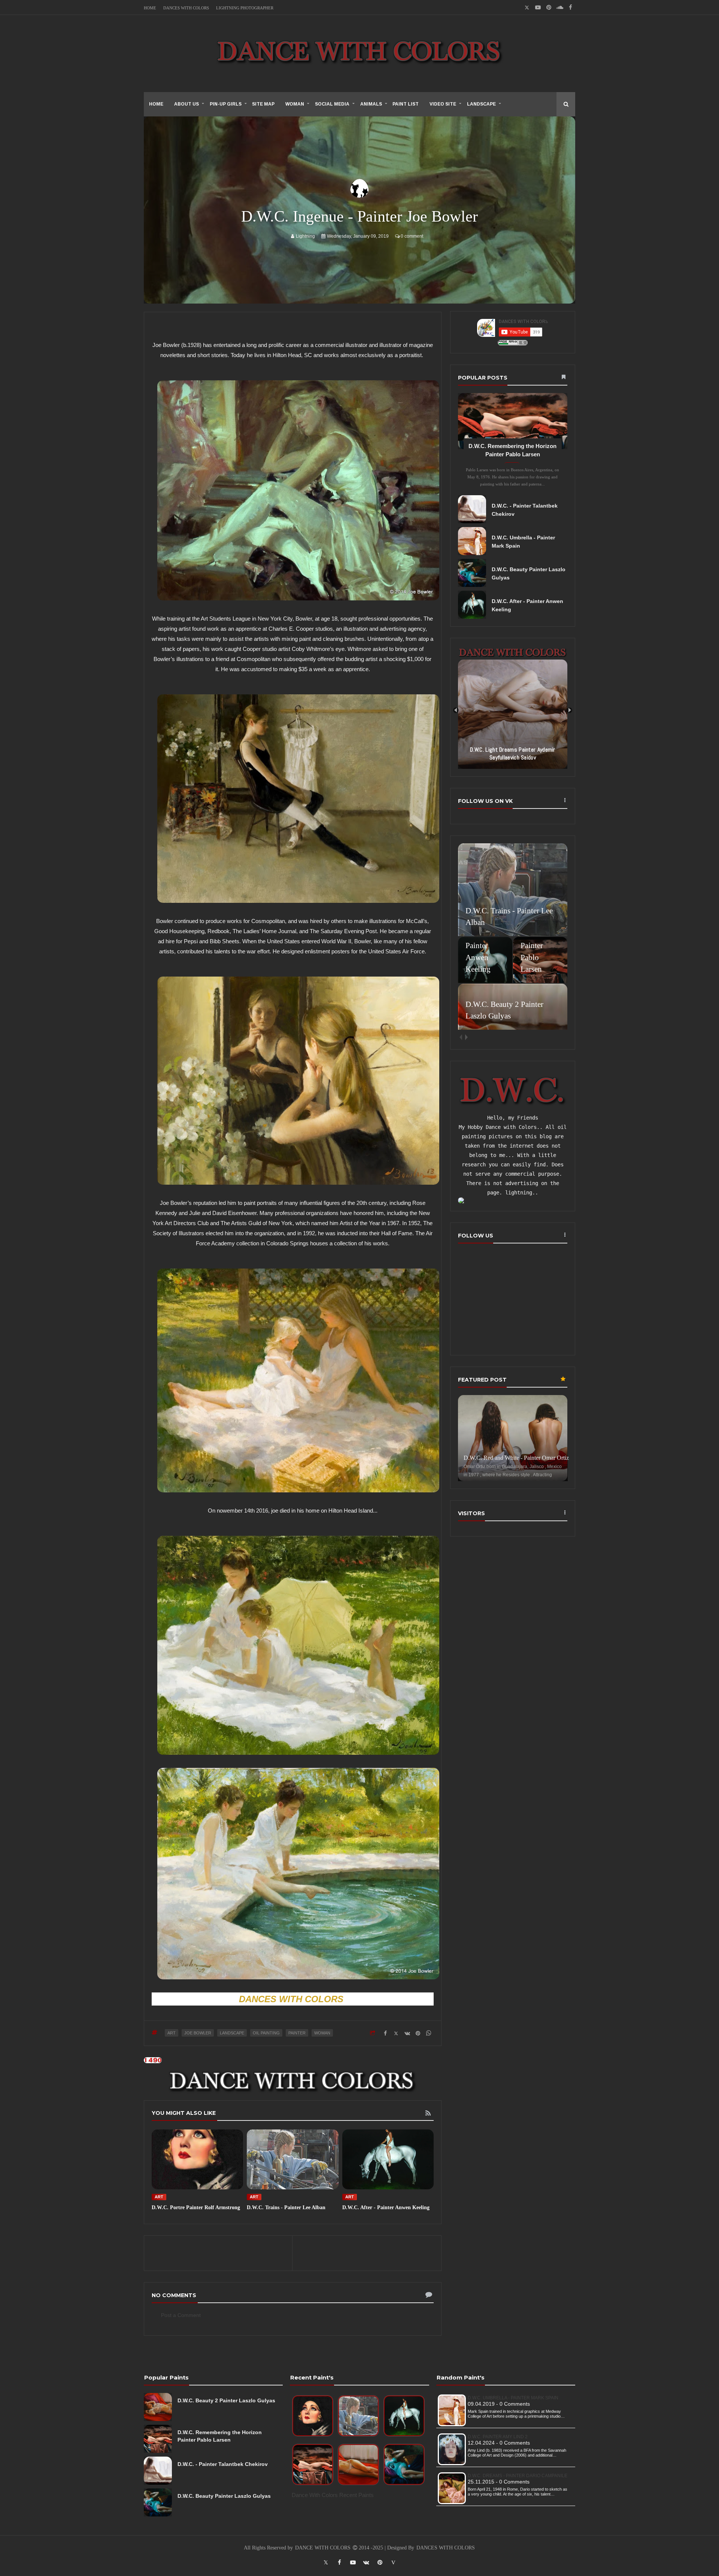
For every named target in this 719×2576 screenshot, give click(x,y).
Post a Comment (181, 2315)
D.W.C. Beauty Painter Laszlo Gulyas (224, 2496)
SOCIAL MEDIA (332, 104)
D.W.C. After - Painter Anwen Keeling (386, 2207)
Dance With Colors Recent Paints (333, 2495)
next (466, 1037)
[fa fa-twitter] (527, 7)
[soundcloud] (560, 7)
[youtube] (538, 7)
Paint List (406, 104)
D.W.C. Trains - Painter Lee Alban (286, 2207)
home (156, 104)
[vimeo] (393, 2562)
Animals (371, 104)
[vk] (366, 2562)
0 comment (411, 236)
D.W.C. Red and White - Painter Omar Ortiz (516, 1458)
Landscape (481, 104)
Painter (297, 2033)
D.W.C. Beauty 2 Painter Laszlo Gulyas (226, 2400)
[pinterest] (549, 7)
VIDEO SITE (443, 104)
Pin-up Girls (226, 104)
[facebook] (571, 7)
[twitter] (326, 2562)
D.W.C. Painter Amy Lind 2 (498, 2437)
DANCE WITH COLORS (324, 2548)
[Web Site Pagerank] (513, 343)
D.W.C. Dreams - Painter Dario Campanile (518, 2476)
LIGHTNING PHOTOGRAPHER (245, 8)
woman (322, 2033)
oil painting (266, 2033)
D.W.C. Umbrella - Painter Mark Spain (513, 2398)
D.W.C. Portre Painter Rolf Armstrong (196, 2207)
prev (461, 1037)
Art (172, 2033)
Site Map (263, 104)
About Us (186, 104)
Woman (295, 104)
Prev (456, 710)
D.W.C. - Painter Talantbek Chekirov (223, 2464)
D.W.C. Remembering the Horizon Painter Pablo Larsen (220, 2436)
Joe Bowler (198, 2033)
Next (569, 710)
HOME (150, 8)
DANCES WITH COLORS (186, 8)
